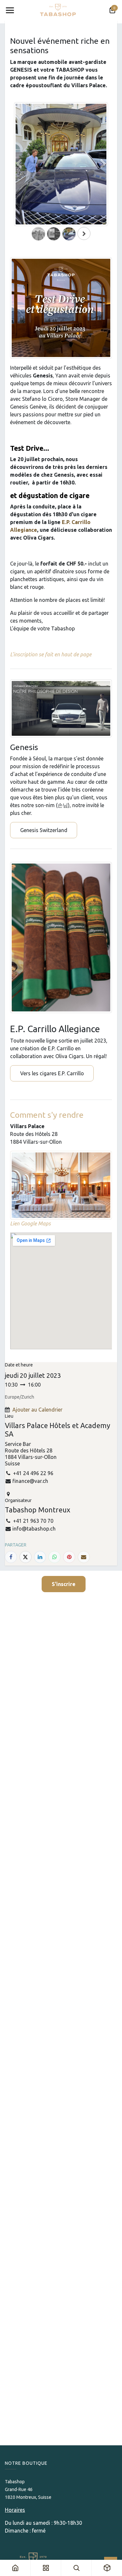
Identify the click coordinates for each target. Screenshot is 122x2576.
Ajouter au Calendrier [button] (37, 1410)
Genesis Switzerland (44, 830)
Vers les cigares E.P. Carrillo (52, 1073)
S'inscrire (64, 1584)
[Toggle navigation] (10, 10)
